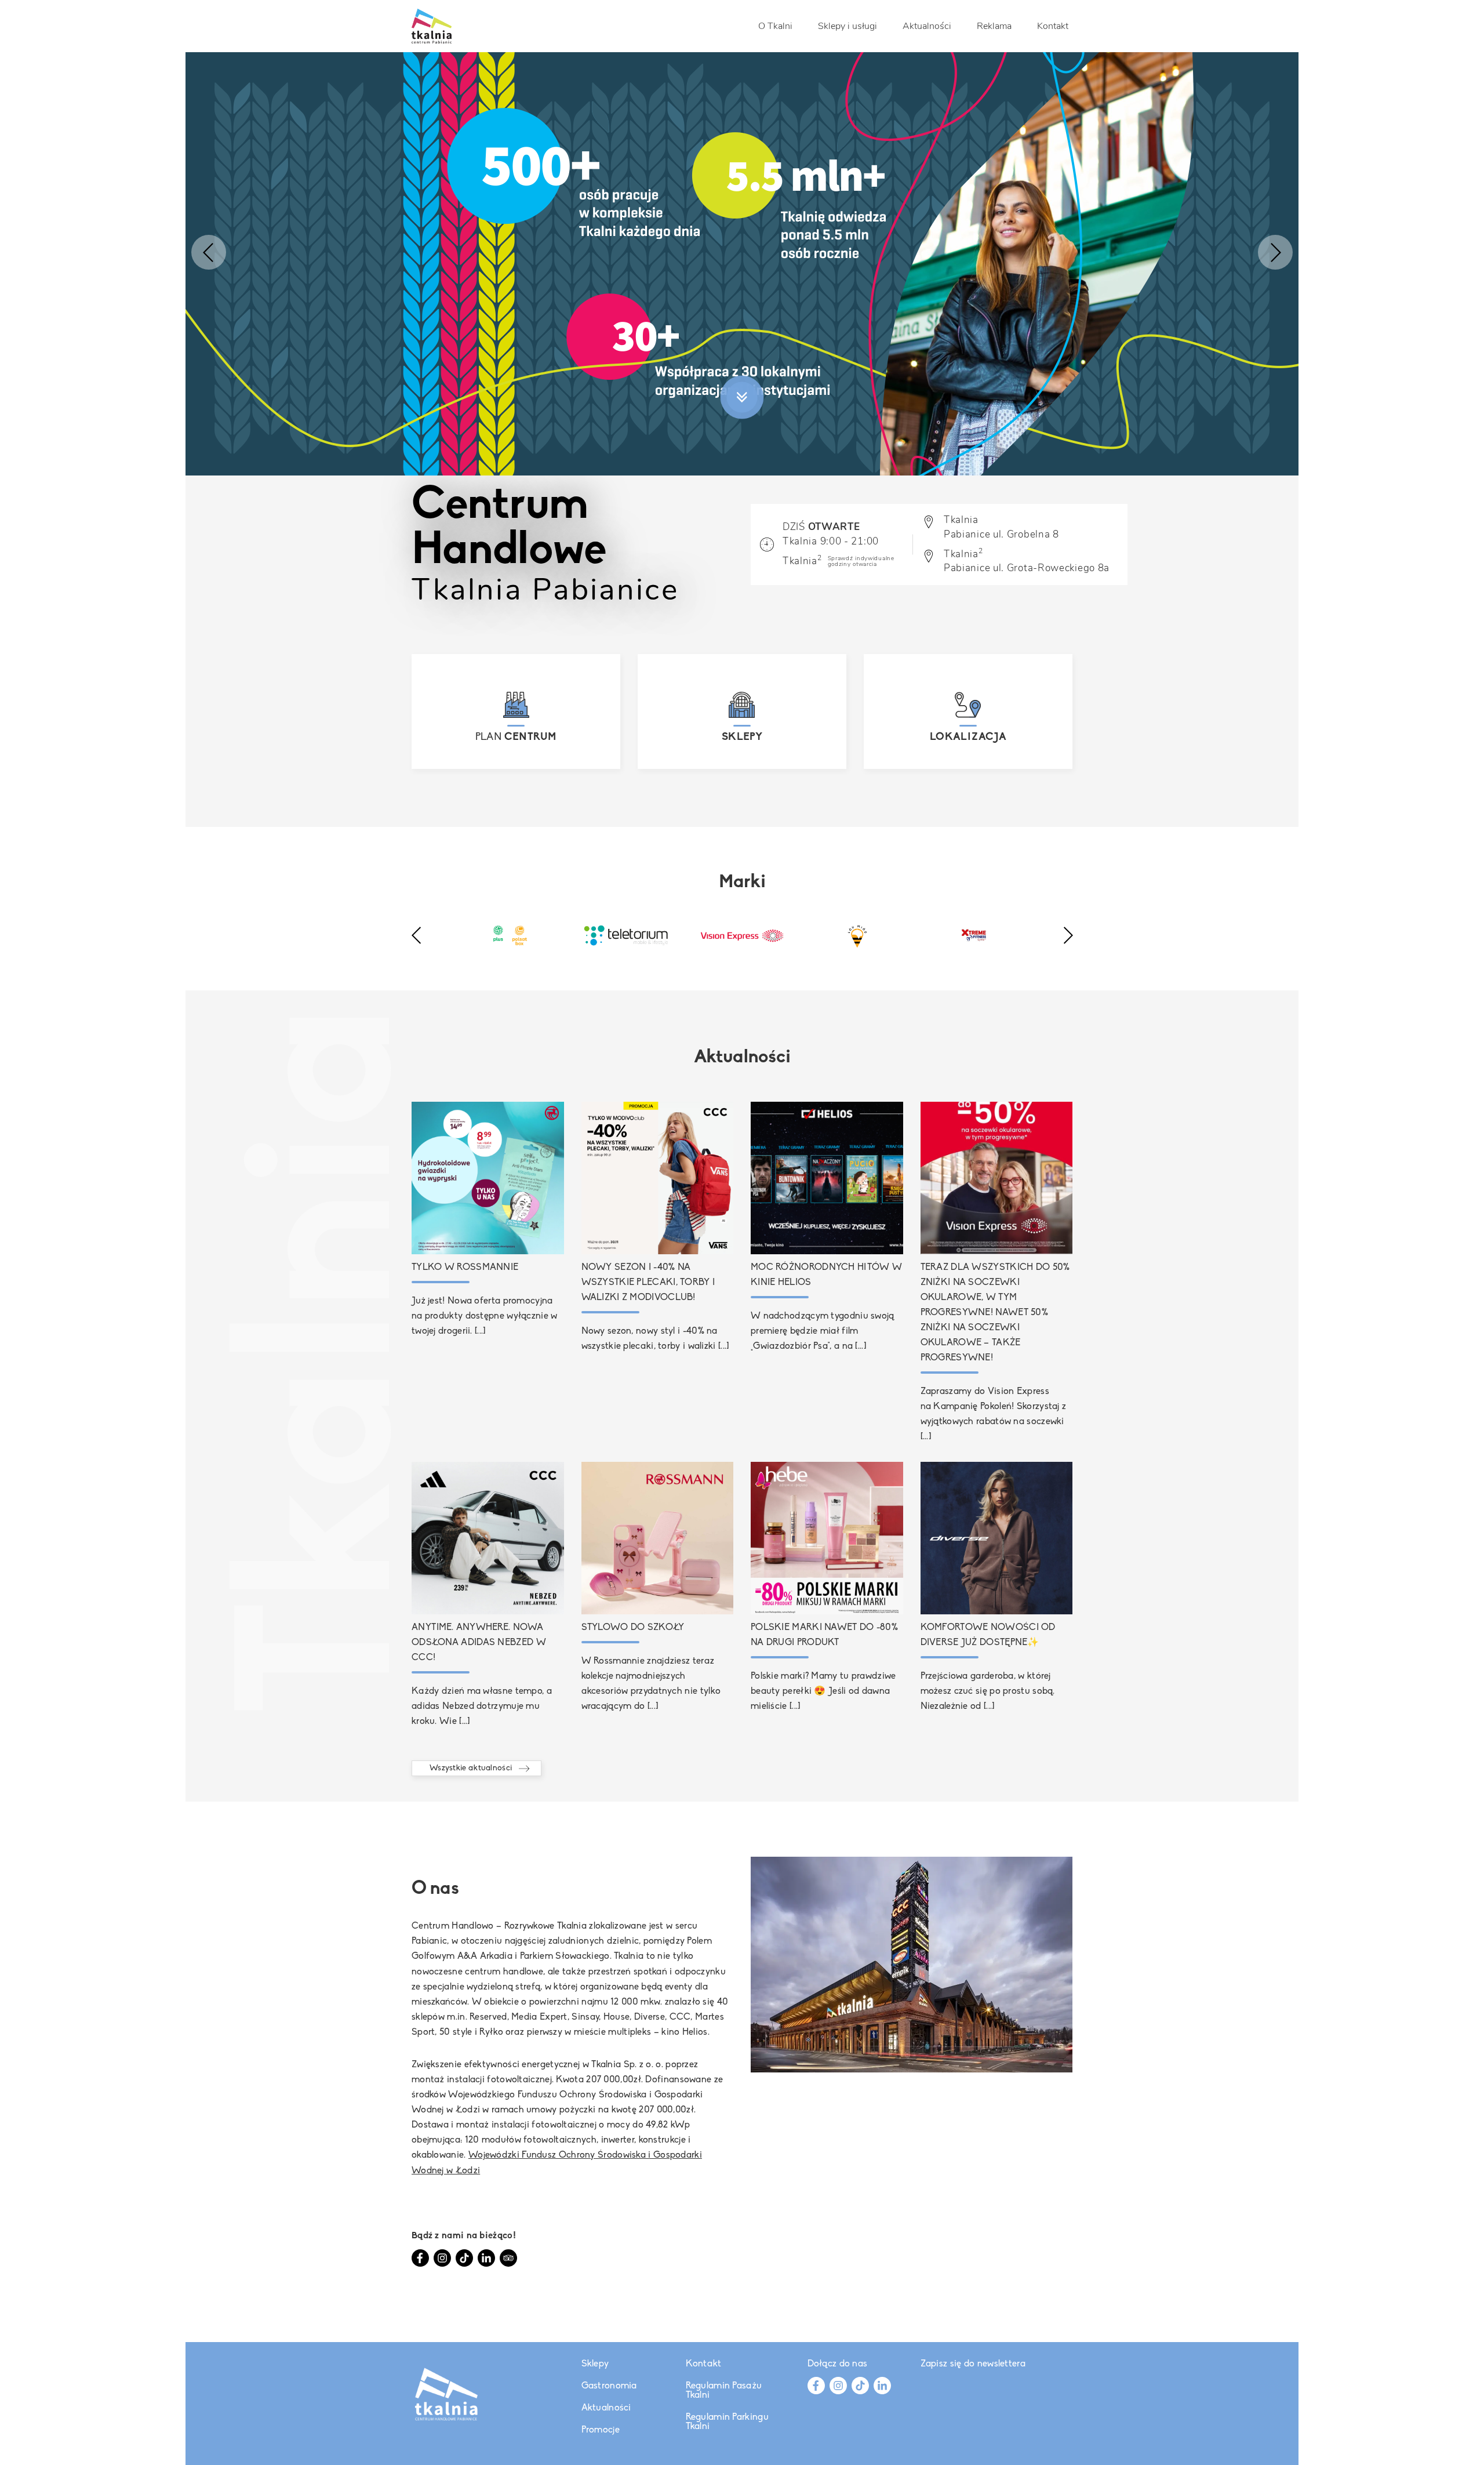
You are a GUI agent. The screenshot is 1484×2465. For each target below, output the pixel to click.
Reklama (994, 26)
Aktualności (927, 26)
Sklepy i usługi (848, 26)
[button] (209, 252)
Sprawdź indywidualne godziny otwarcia (861, 561)
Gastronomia (609, 2386)
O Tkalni (775, 26)
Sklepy (595, 2364)
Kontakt (1053, 26)
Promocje (601, 2430)
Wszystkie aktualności (471, 1768)
